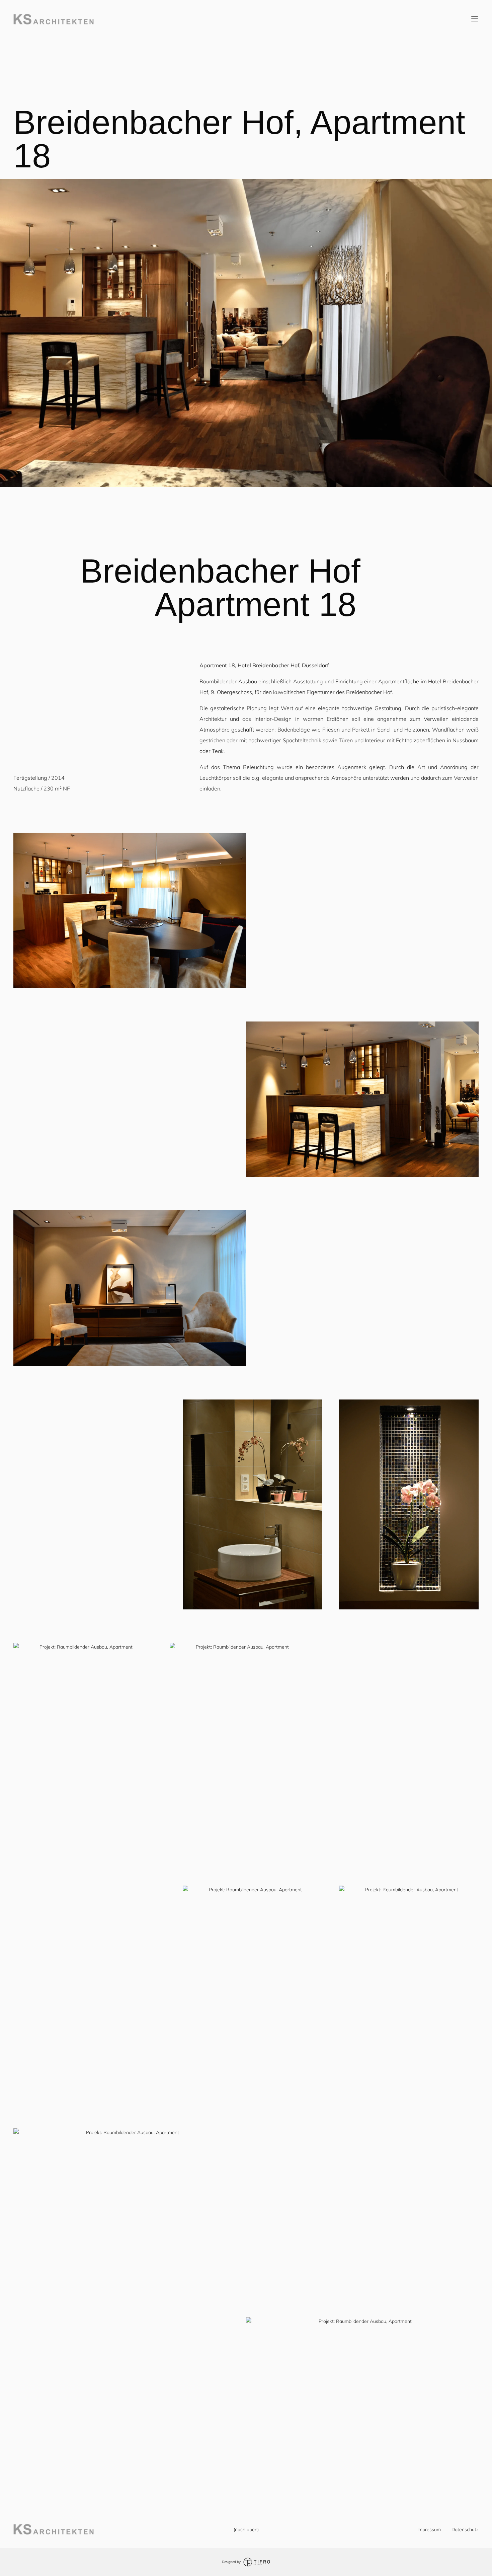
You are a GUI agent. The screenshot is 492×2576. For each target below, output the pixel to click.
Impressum (429, 2529)
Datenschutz (465, 2529)
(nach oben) (246, 2529)
